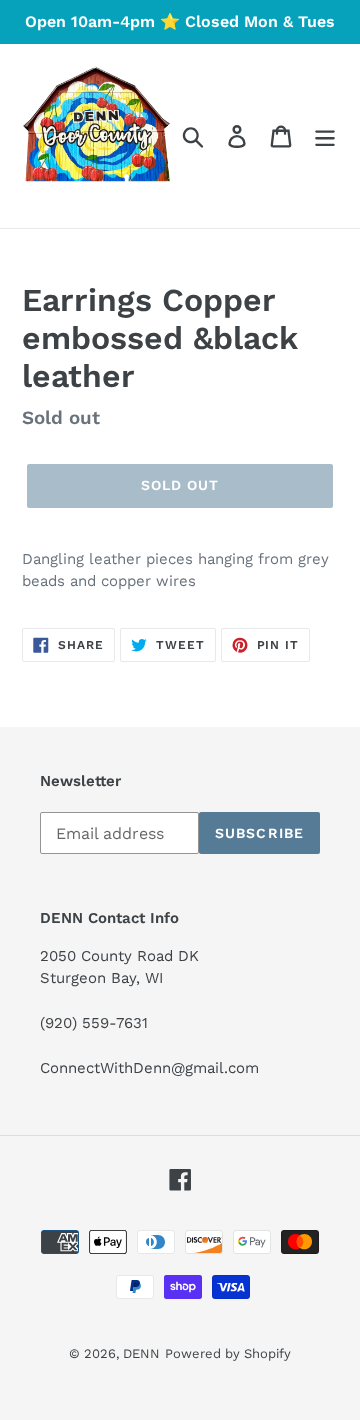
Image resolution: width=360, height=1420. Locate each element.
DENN (141, 1353)
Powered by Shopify (228, 1353)
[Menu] (325, 136)
